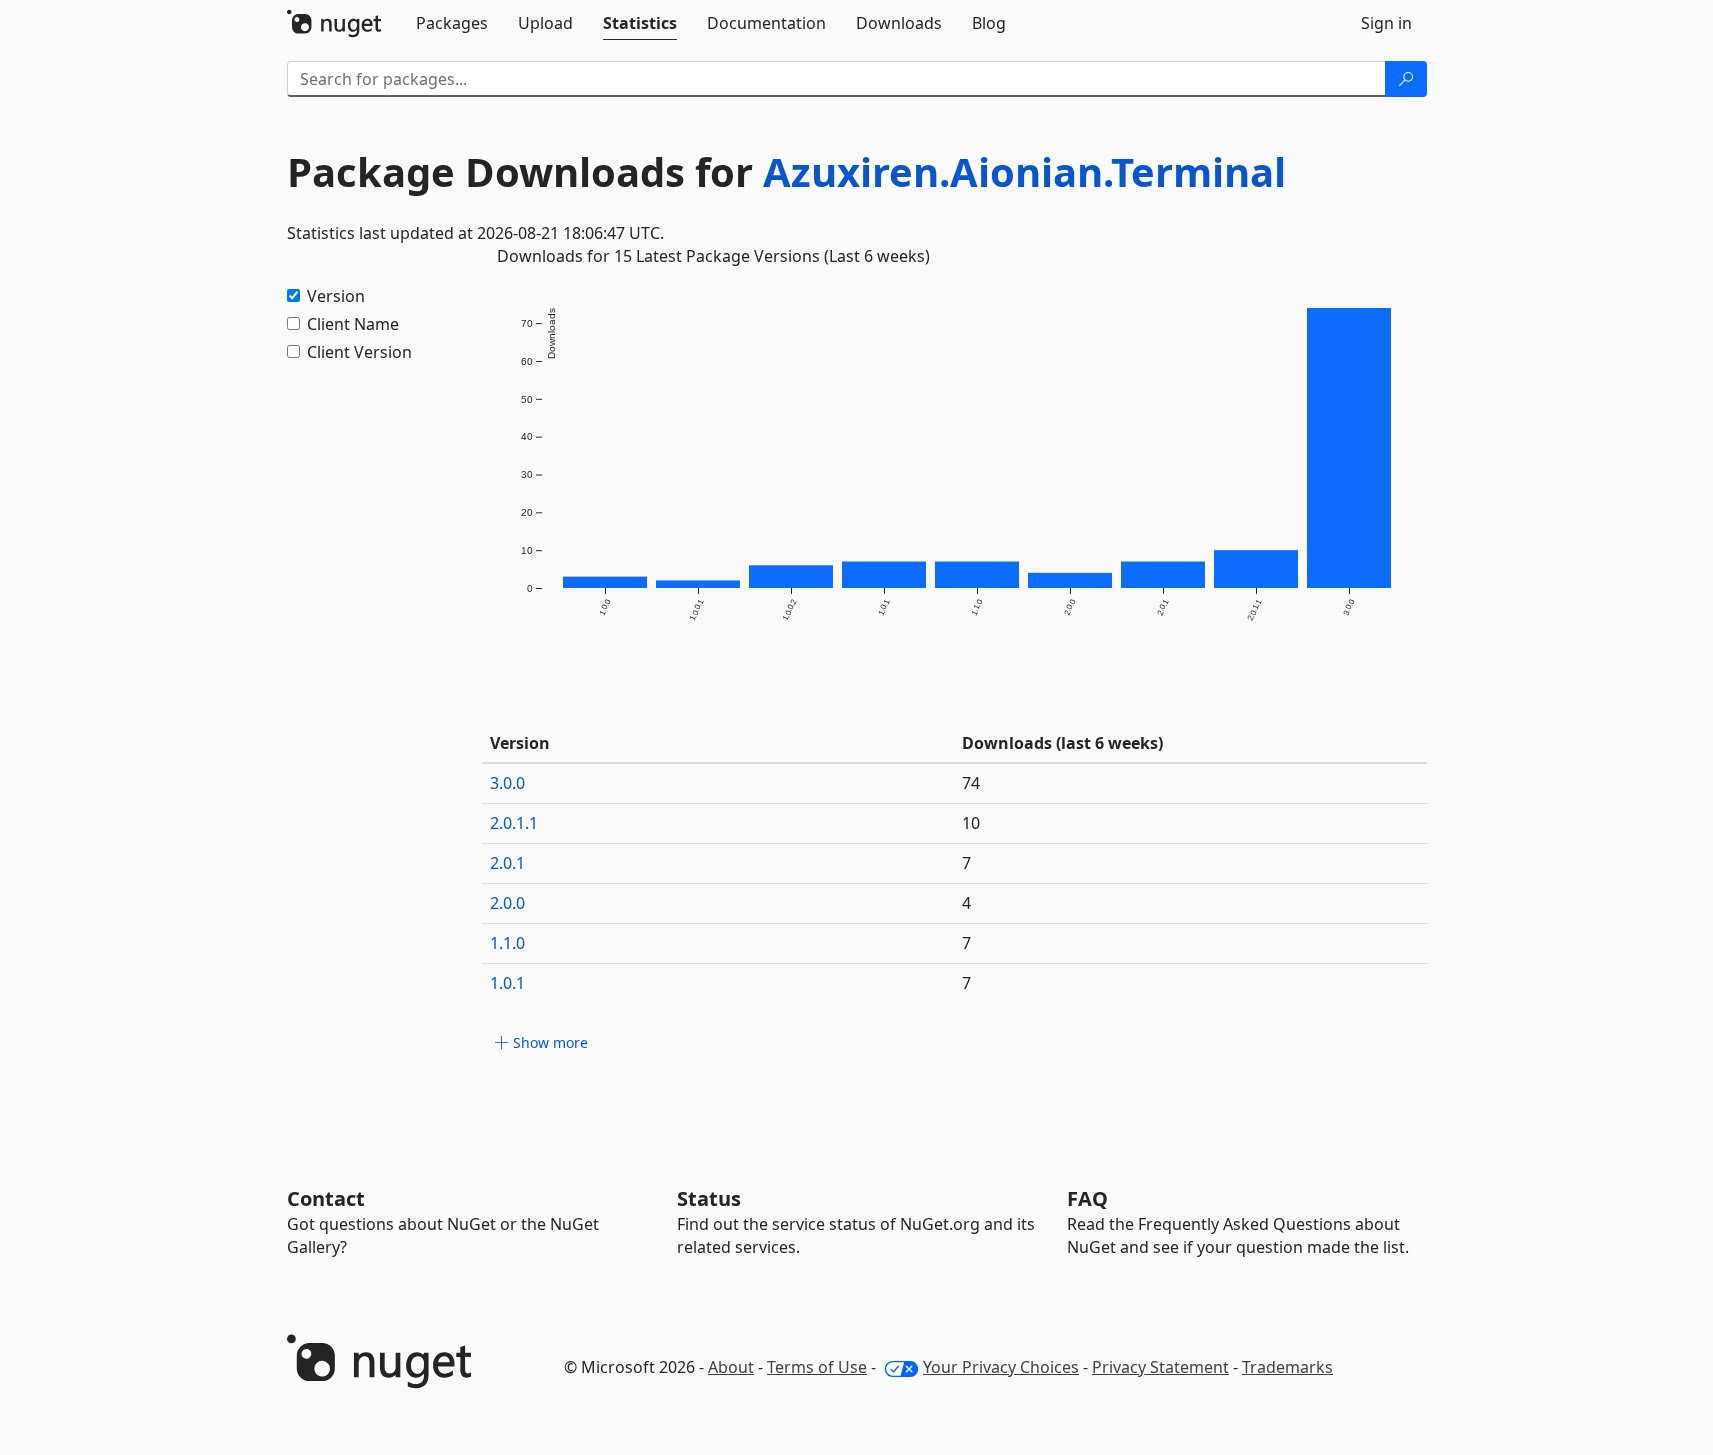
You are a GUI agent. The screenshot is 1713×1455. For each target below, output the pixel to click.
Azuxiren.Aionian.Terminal (1024, 171)
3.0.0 (507, 783)
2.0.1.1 (514, 823)
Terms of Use (817, 1367)
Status (709, 1198)
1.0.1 (507, 983)
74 (971, 783)
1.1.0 (507, 943)
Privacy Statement (1160, 1367)
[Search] (1406, 79)
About (731, 1367)
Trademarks (1287, 1367)
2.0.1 (507, 863)
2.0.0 (507, 903)
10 (971, 823)
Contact (326, 1198)
